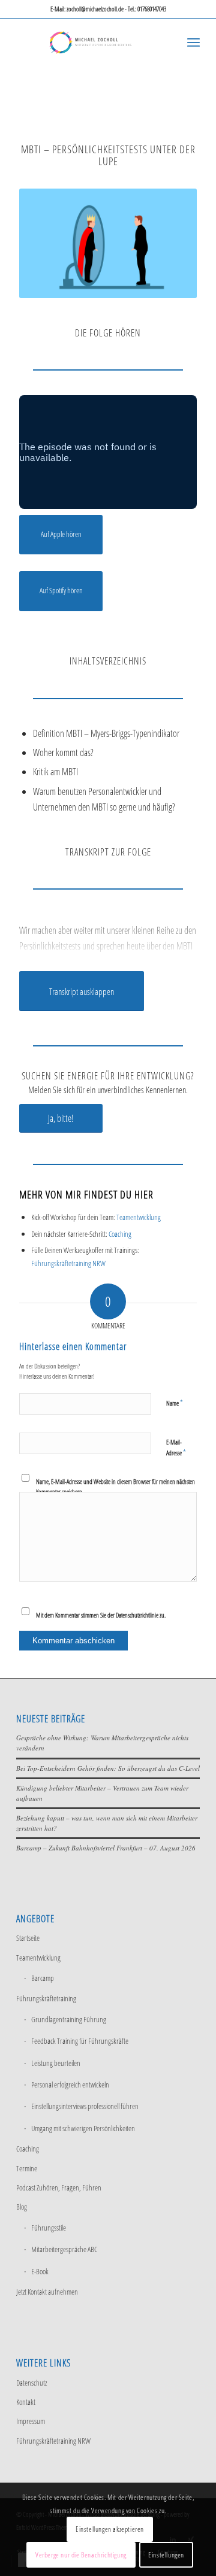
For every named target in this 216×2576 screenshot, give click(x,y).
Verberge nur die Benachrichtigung (81, 2555)
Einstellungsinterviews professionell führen (85, 2106)
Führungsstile (49, 2228)
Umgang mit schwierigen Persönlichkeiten (83, 2128)
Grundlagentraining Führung (69, 2019)
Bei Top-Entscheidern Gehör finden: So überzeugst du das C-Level (108, 1768)
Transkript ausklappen (82, 991)
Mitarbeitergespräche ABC (64, 2249)
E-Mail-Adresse (176, 1448)
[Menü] (193, 42)
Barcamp (43, 1978)
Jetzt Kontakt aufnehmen (47, 2292)
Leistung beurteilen (56, 2063)
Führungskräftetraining (46, 1998)
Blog (22, 2207)
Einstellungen (166, 2555)
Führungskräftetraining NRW (68, 1263)
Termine (27, 2168)
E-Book (40, 2271)
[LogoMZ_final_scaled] (90, 42)
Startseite (28, 1938)
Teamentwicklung (139, 1217)
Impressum (31, 2421)
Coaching (120, 1234)
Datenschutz (31, 2383)
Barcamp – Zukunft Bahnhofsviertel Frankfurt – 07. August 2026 (106, 1848)
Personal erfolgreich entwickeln (70, 2085)
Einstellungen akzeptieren (110, 2529)
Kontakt (26, 2402)
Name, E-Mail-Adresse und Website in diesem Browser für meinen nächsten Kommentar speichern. (115, 1486)
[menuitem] (193, 42)
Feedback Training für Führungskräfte (80, 2041)
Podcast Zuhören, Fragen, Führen (59, 2187)
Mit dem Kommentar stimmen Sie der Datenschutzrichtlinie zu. (101, 1615)
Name (175, 1403)
